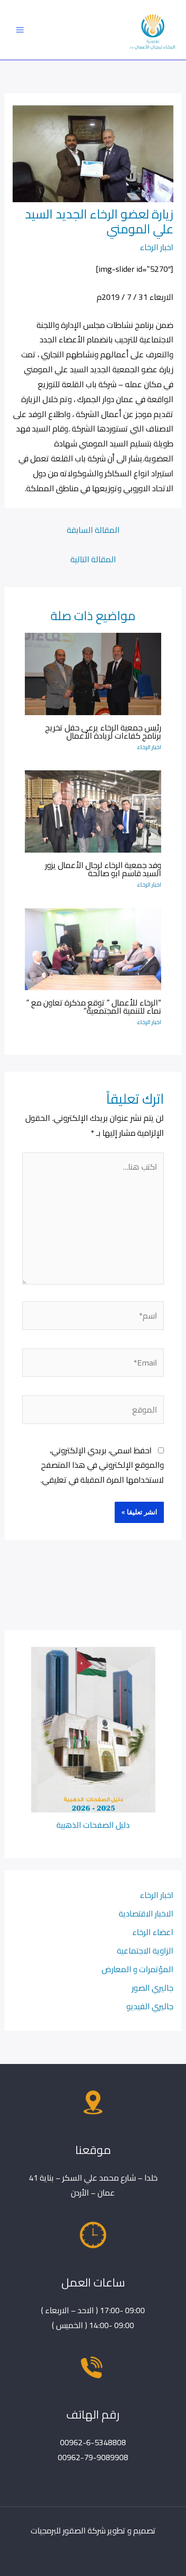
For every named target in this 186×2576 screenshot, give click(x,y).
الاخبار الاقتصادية (146, 1913)
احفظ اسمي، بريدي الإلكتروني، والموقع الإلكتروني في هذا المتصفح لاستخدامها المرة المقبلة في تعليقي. (102, 1465)
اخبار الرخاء (157, 247)
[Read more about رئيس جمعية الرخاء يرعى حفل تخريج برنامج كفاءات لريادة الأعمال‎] (93, 673)
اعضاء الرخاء (153, 1932)
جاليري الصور (153, 1988)
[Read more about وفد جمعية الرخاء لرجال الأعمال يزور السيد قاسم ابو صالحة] (93, 811)
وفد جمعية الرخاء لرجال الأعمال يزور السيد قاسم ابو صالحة (103, 869)
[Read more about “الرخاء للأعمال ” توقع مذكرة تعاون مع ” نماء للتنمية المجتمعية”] (93, 948)
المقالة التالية (93, 559)
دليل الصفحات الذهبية (93, 1825)
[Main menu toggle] (20, 30)
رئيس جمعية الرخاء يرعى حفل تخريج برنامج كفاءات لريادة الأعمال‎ (103, 731)
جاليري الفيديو (150, 2006)
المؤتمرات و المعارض (137, 1969)
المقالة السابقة (93, 530)
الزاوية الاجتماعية (145, 1950)
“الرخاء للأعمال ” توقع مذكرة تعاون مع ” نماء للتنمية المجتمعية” (94, 1006)
